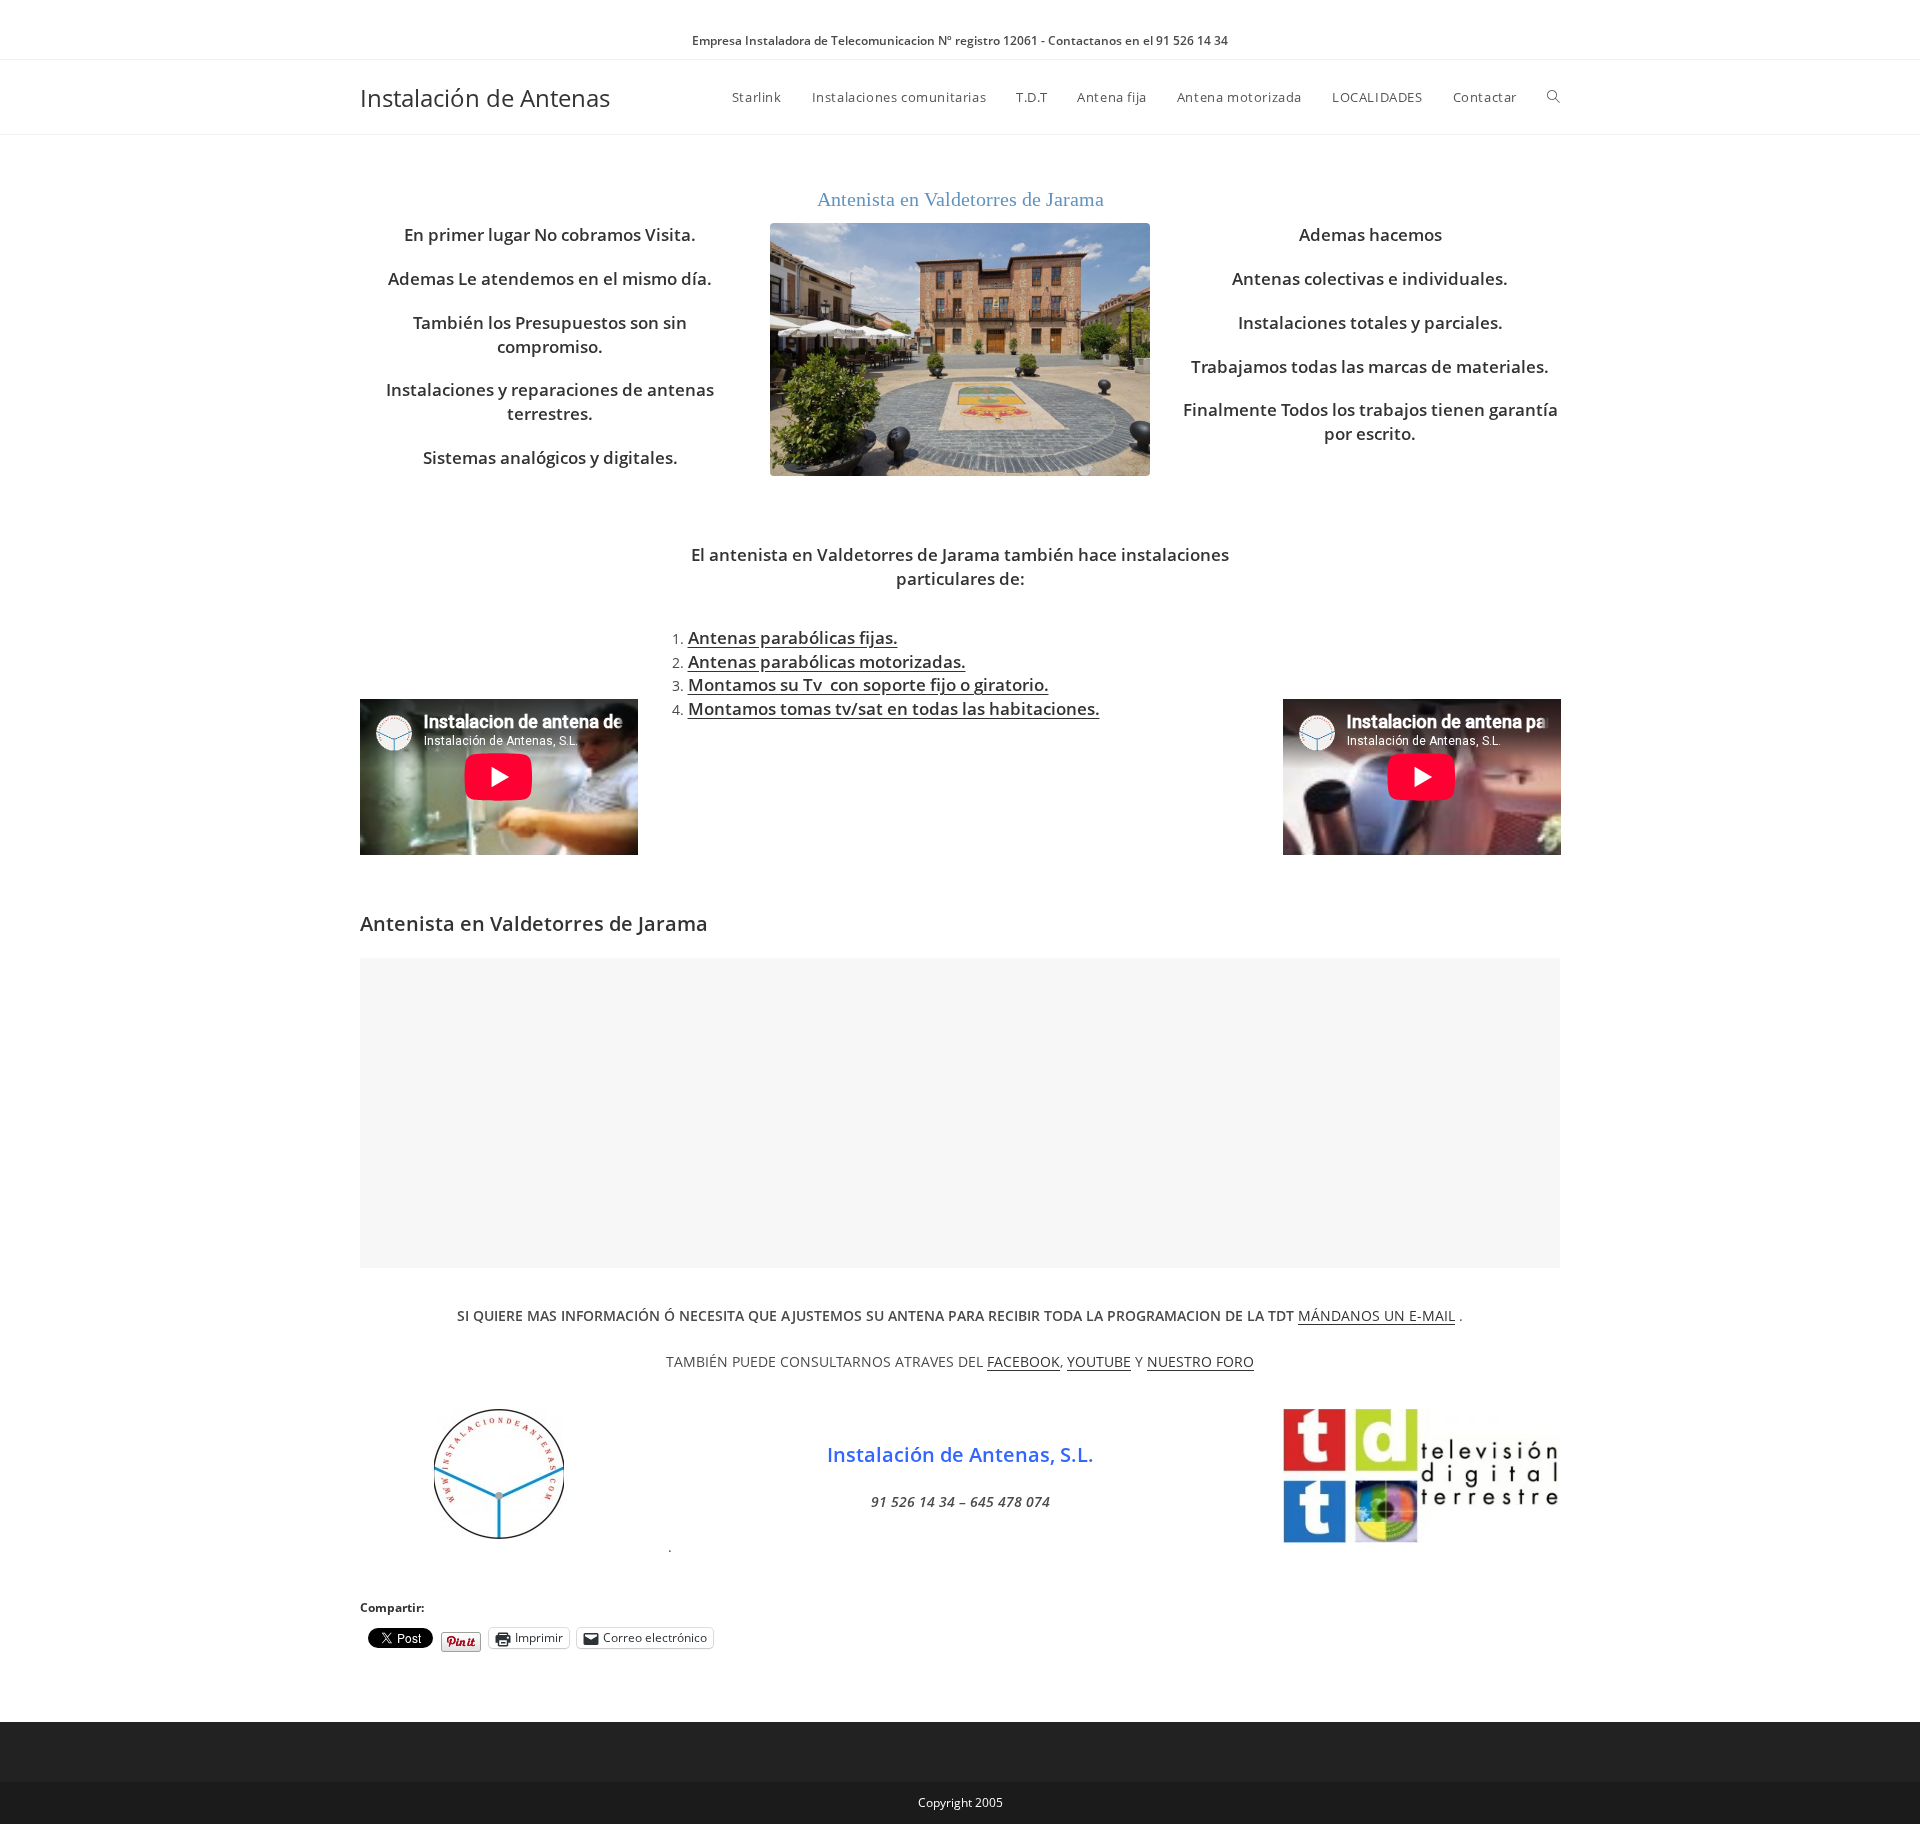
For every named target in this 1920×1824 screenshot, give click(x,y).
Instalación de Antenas (485, 97)
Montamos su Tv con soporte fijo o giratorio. (868, 684)
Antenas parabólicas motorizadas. (827, 661)
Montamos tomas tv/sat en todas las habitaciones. (894, 708)
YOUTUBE (1099, 1361)
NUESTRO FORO (1200, 1361)
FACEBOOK (1023, 1361)
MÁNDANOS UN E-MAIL (1376, 1315)
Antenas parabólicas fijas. (793, 637)
